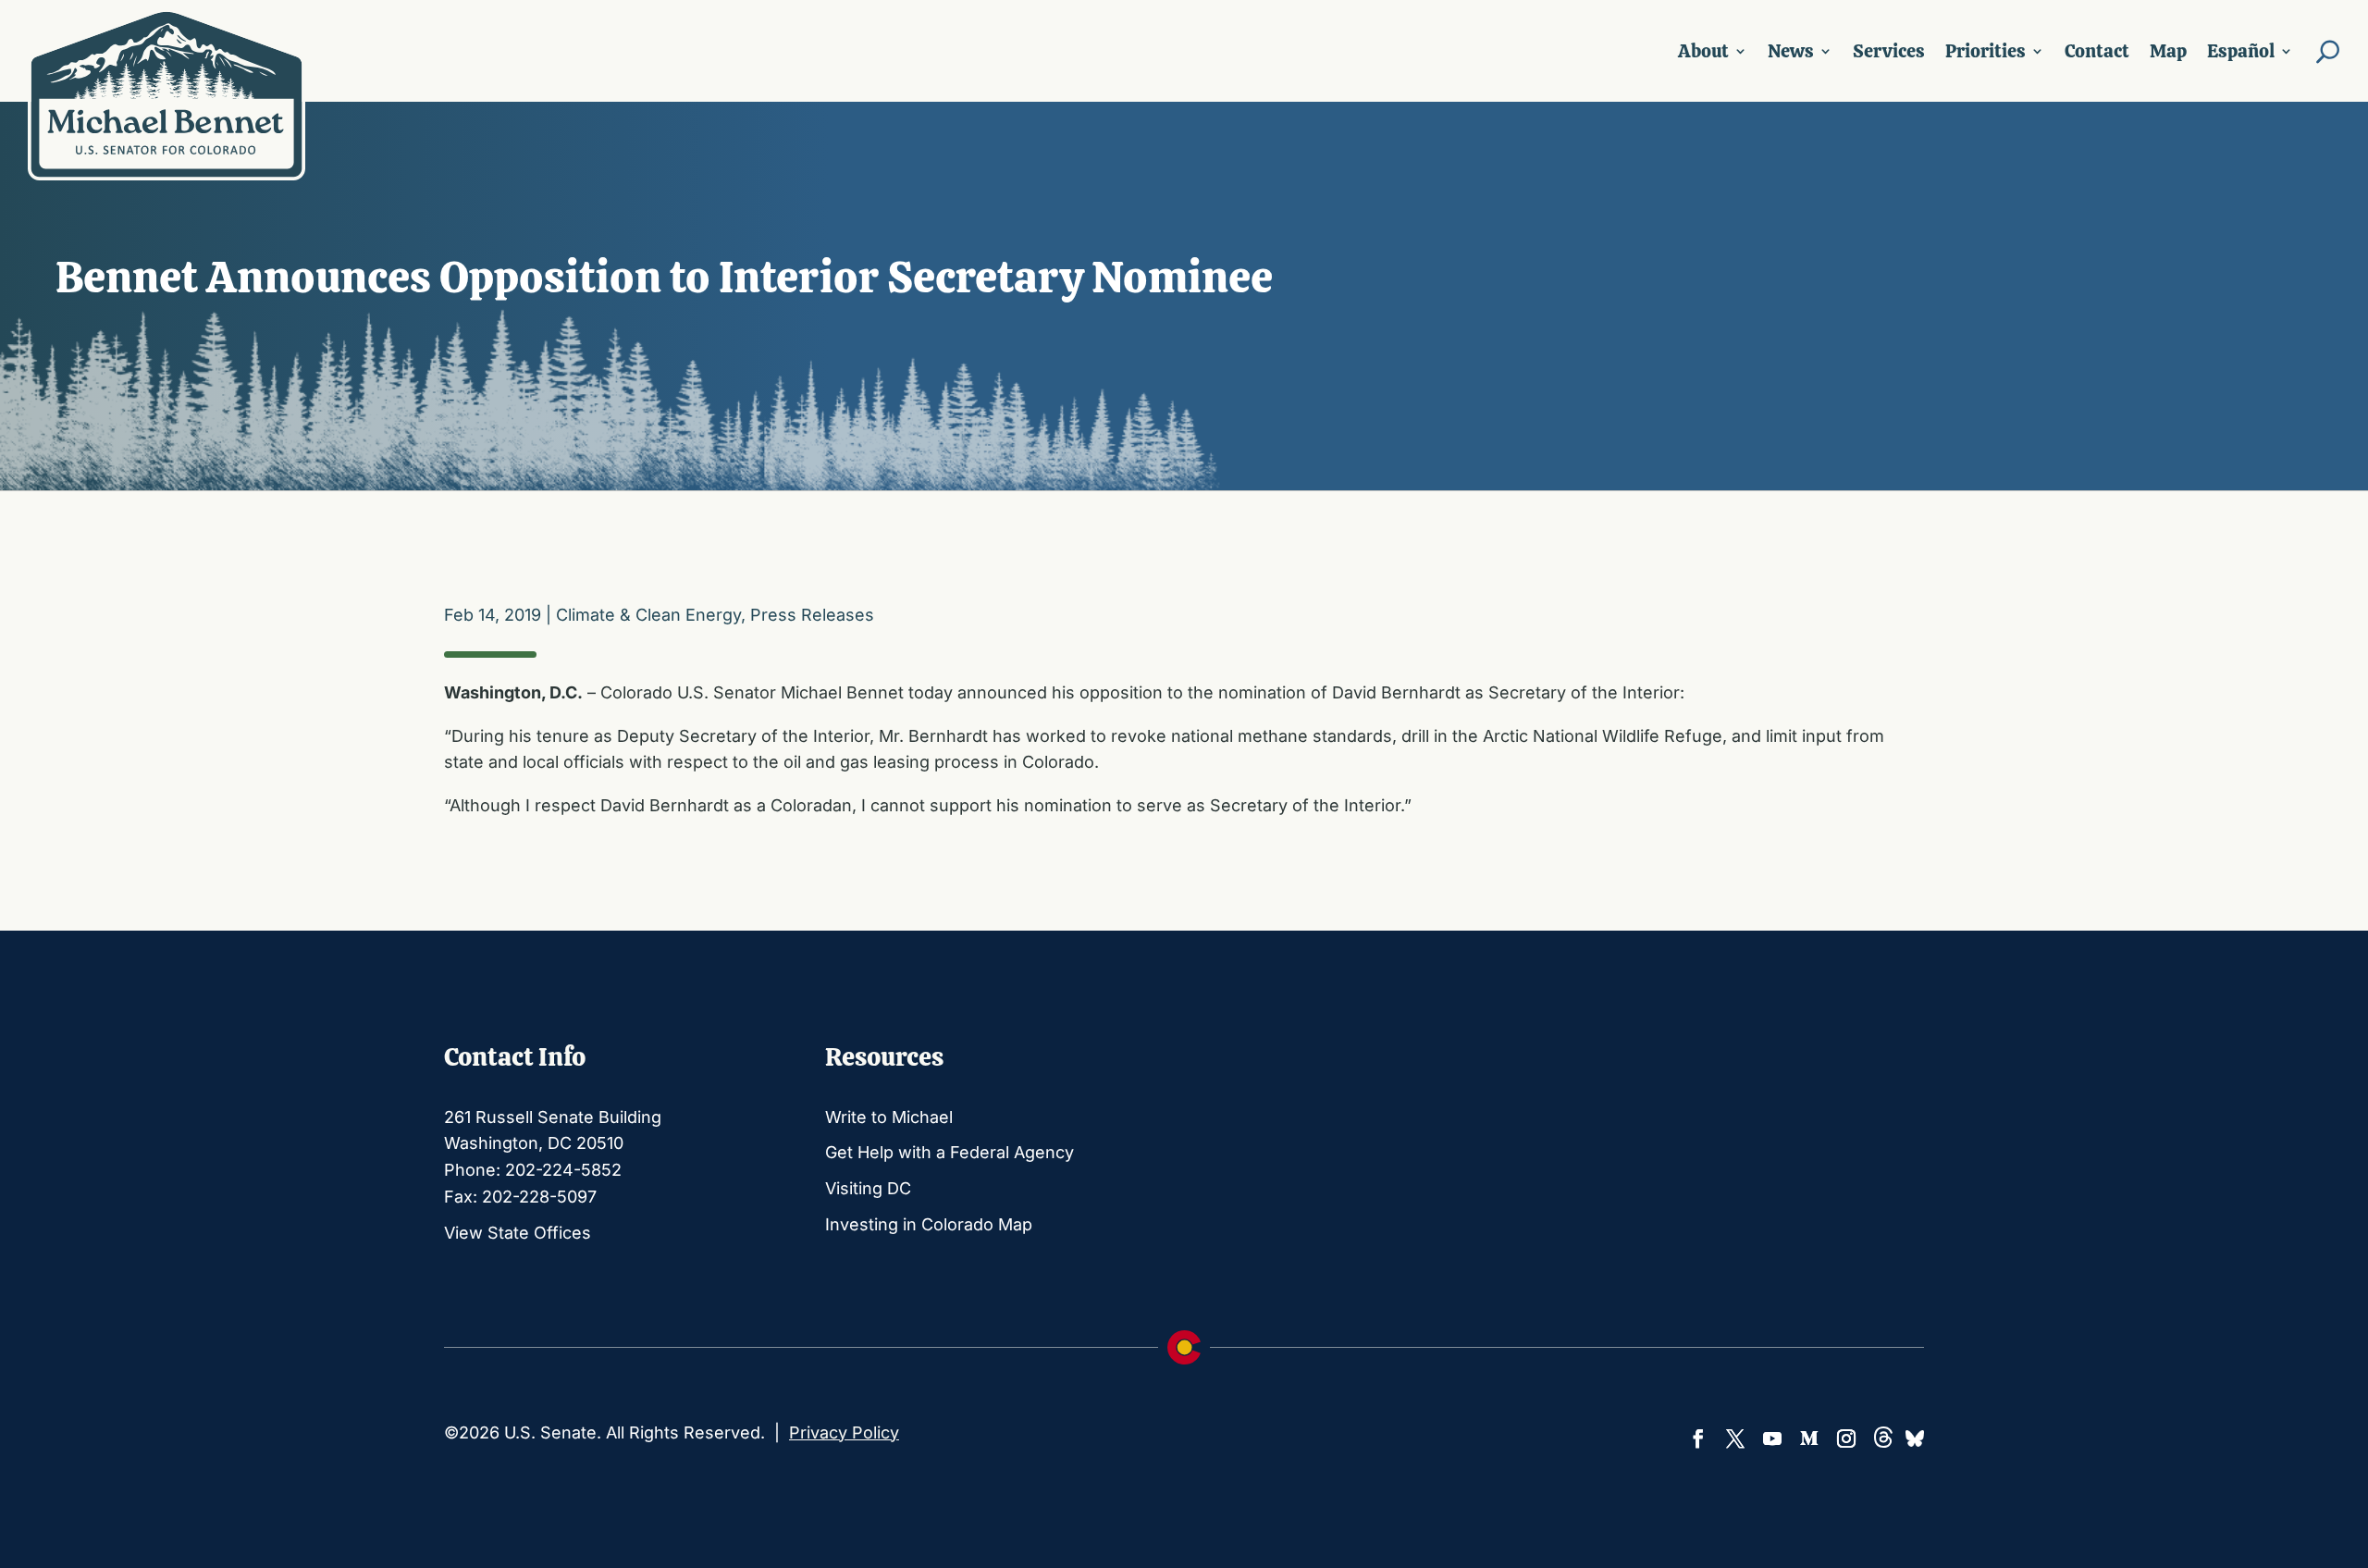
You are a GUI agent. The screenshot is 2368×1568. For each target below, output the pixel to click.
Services (1889, 51)
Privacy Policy (844, 1432)
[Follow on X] (1735, 1438)
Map (2168, 51)
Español (2241, 51)
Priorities (1986, 51)
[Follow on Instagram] (1846, 1438)
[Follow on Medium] (1809, 1438)
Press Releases (812, 615)
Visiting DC (868, 1188)
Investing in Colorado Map (929, 1224)
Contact (2097, 51)
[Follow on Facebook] (1698, 1438)
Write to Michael (889, 1117)
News (1791, 51)
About (1703, 51)
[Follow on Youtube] (1772, 1438)
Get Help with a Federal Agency (950, 1152)
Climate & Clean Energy (648, 615)
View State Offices (518, 1233)
